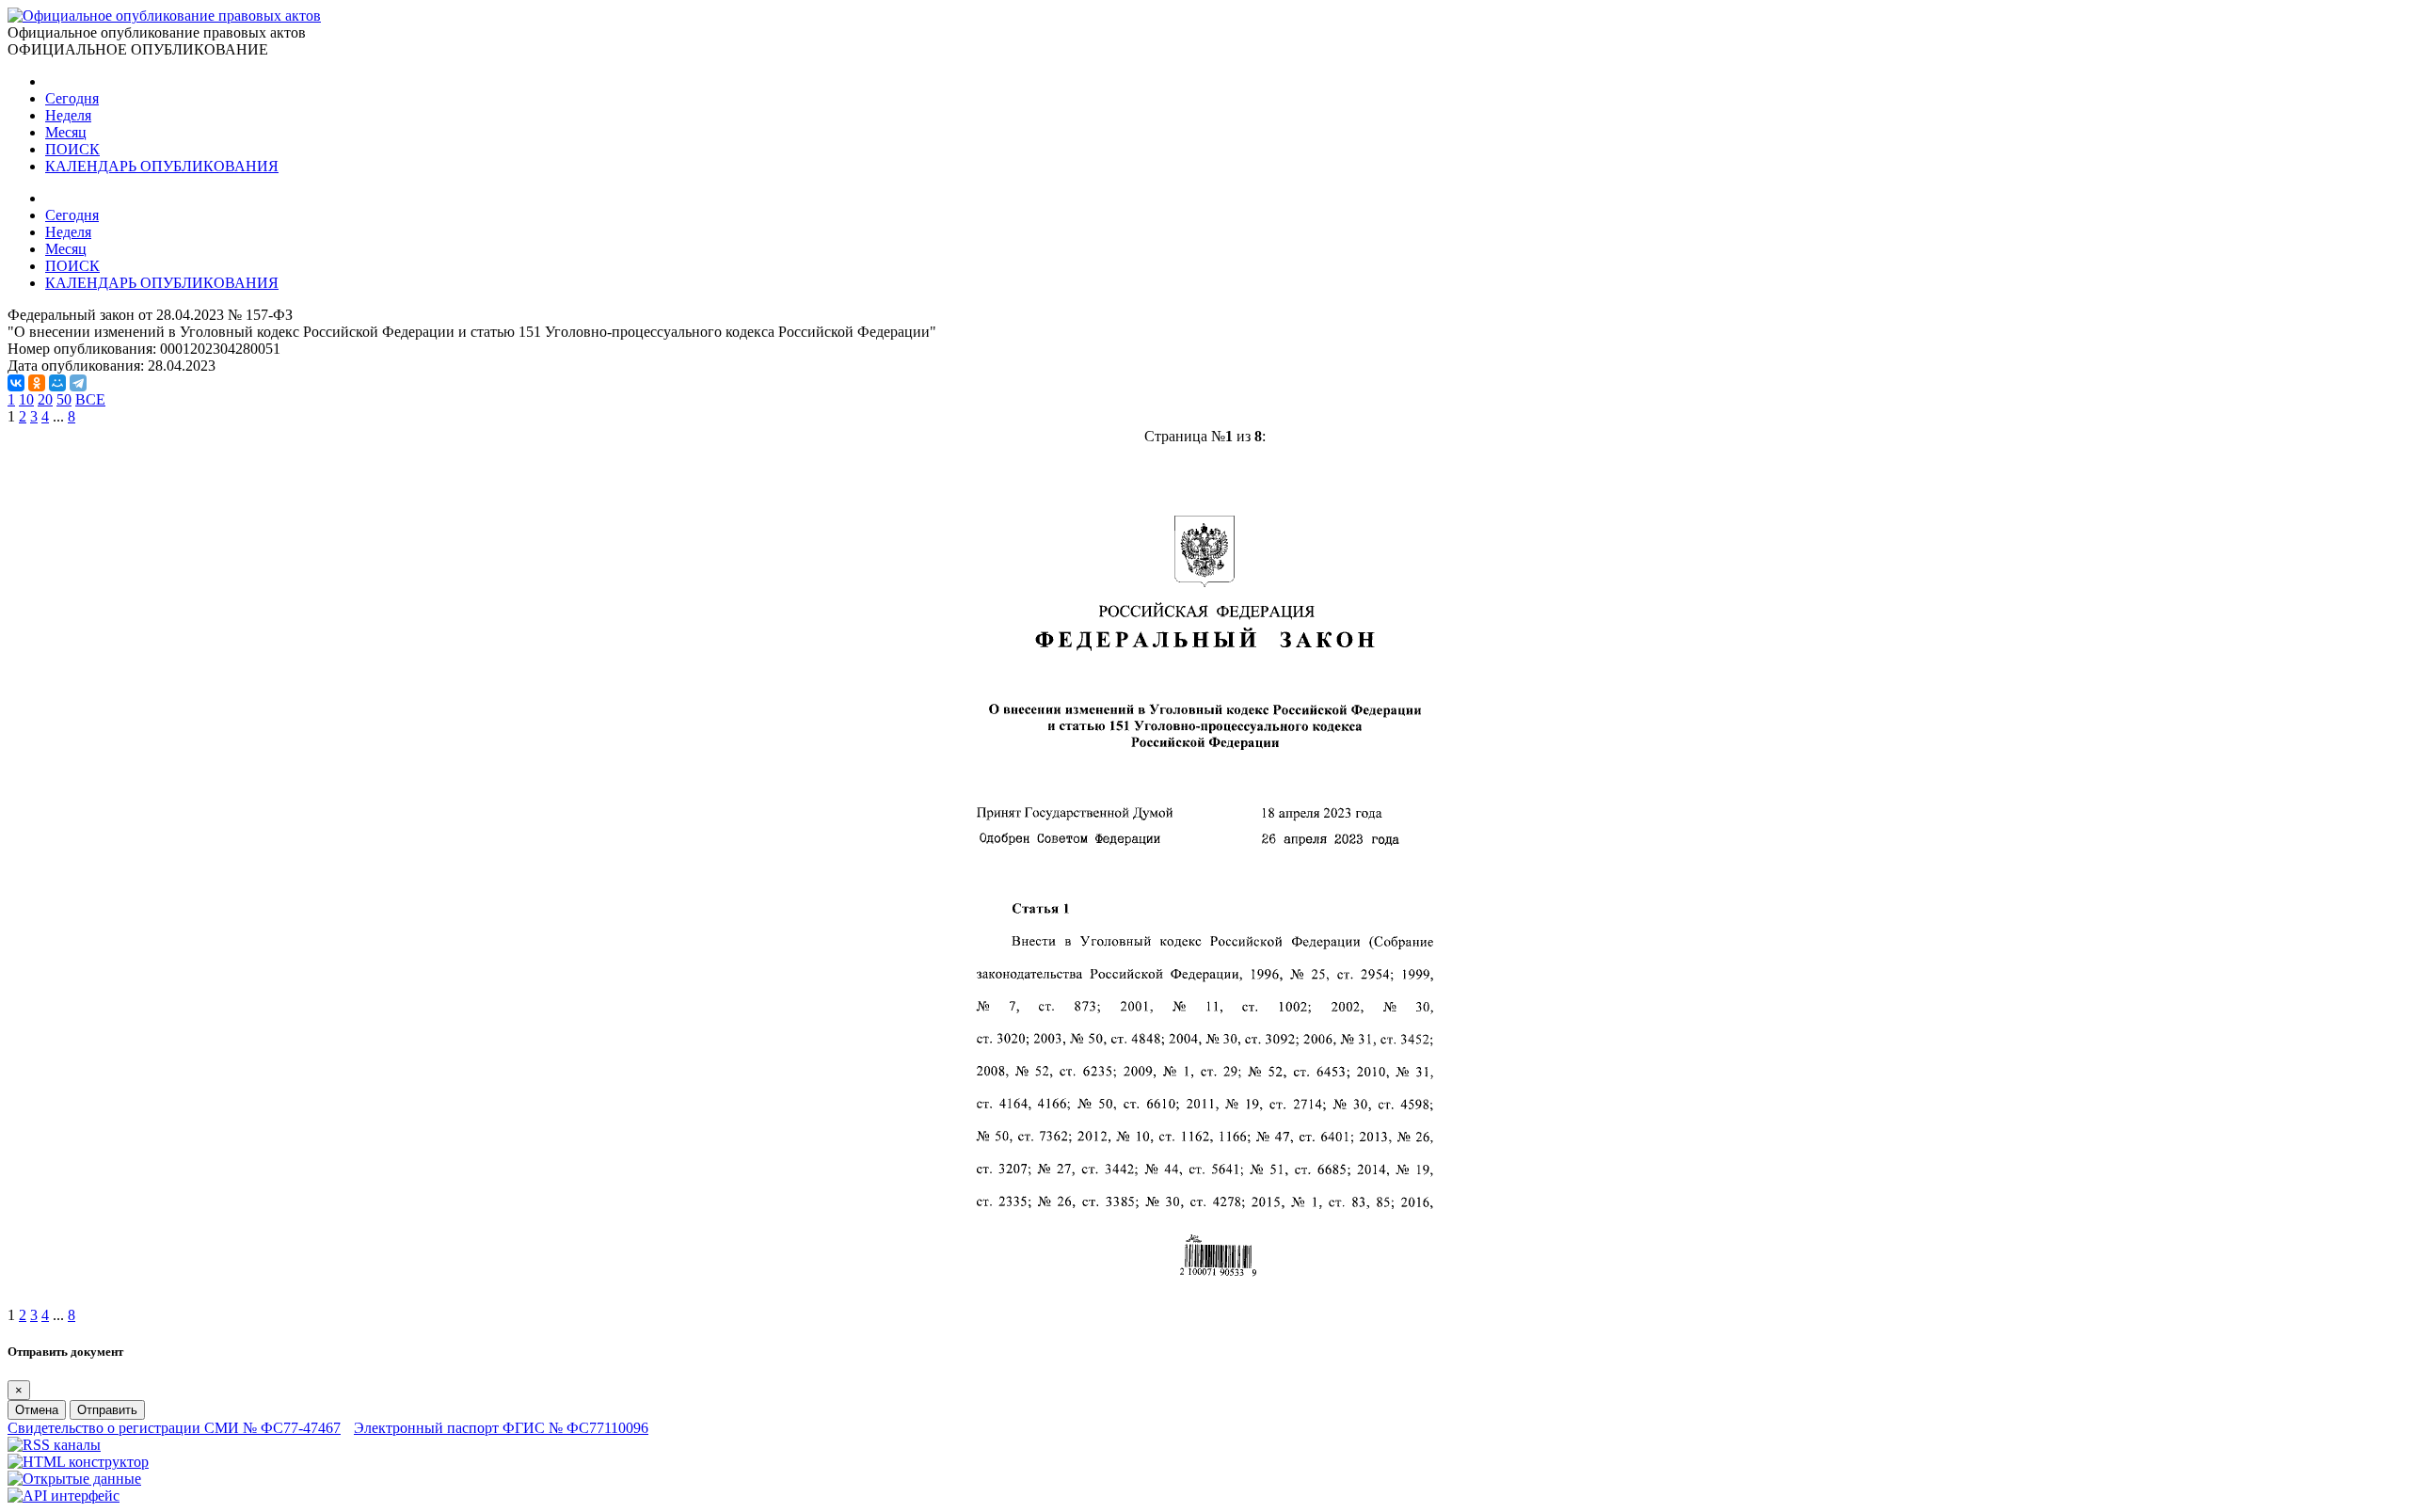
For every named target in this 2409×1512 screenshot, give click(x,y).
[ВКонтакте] (16, 383)
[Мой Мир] (57, 383)
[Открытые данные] (74, 1479)
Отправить (107, 1410)
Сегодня (72, 98)
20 (45, 399)
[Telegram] (78, 383)
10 (26, 399)
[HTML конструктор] (78, 1462)
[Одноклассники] (37, 383)
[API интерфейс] (64, 1496)
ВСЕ (90, 399)
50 (64, 399)
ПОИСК (72, 149)
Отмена (37, 1410)
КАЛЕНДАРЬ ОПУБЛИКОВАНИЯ (162, 166)
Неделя (68, 115)
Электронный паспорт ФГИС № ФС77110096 (501, 1428)
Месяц (66, 132)
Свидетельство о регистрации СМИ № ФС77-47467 (174, 1428)
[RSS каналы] (54, 1445)
